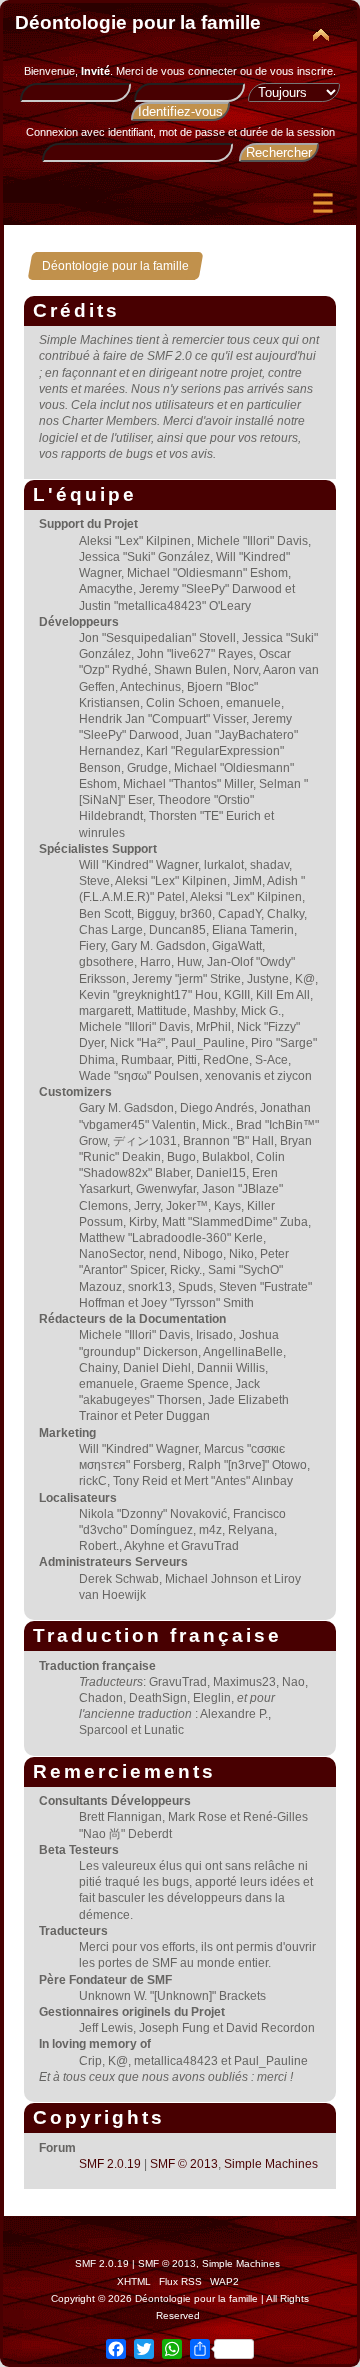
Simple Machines (271, 2164)
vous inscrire (301, 71)
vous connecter (199, 71)
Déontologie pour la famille (138, 22)
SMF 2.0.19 (110, 2164)
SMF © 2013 (184, 2164)
